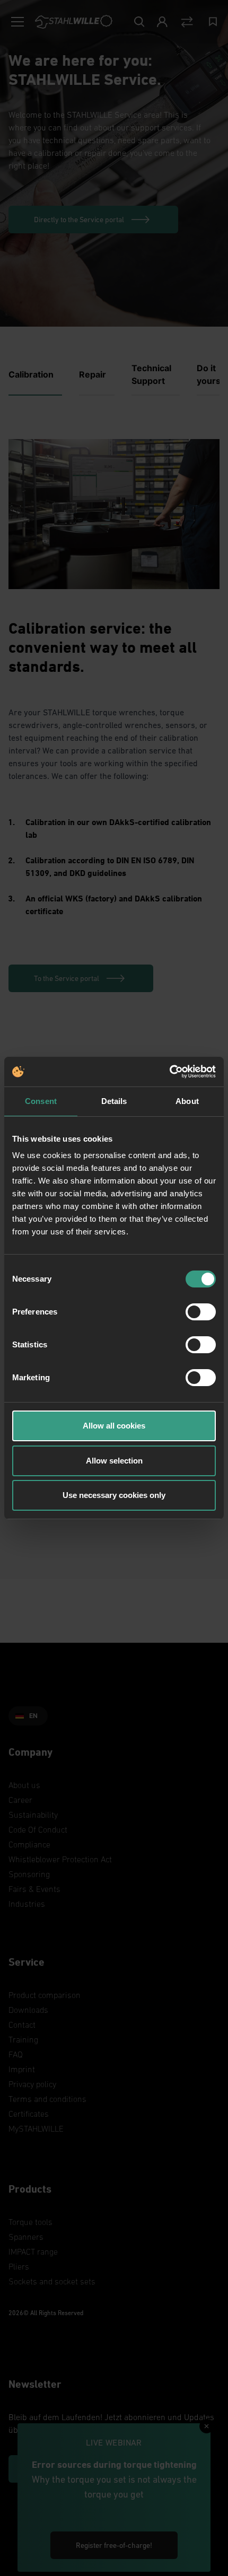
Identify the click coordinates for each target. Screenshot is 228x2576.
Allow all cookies (114, 1426)
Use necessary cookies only (114, 1495)
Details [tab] (114, 1101)
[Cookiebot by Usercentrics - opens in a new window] (169, 1072)
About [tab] (187, 1101)
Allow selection (114, 1461)
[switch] (201, 1312)
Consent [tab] (41, 1101)
